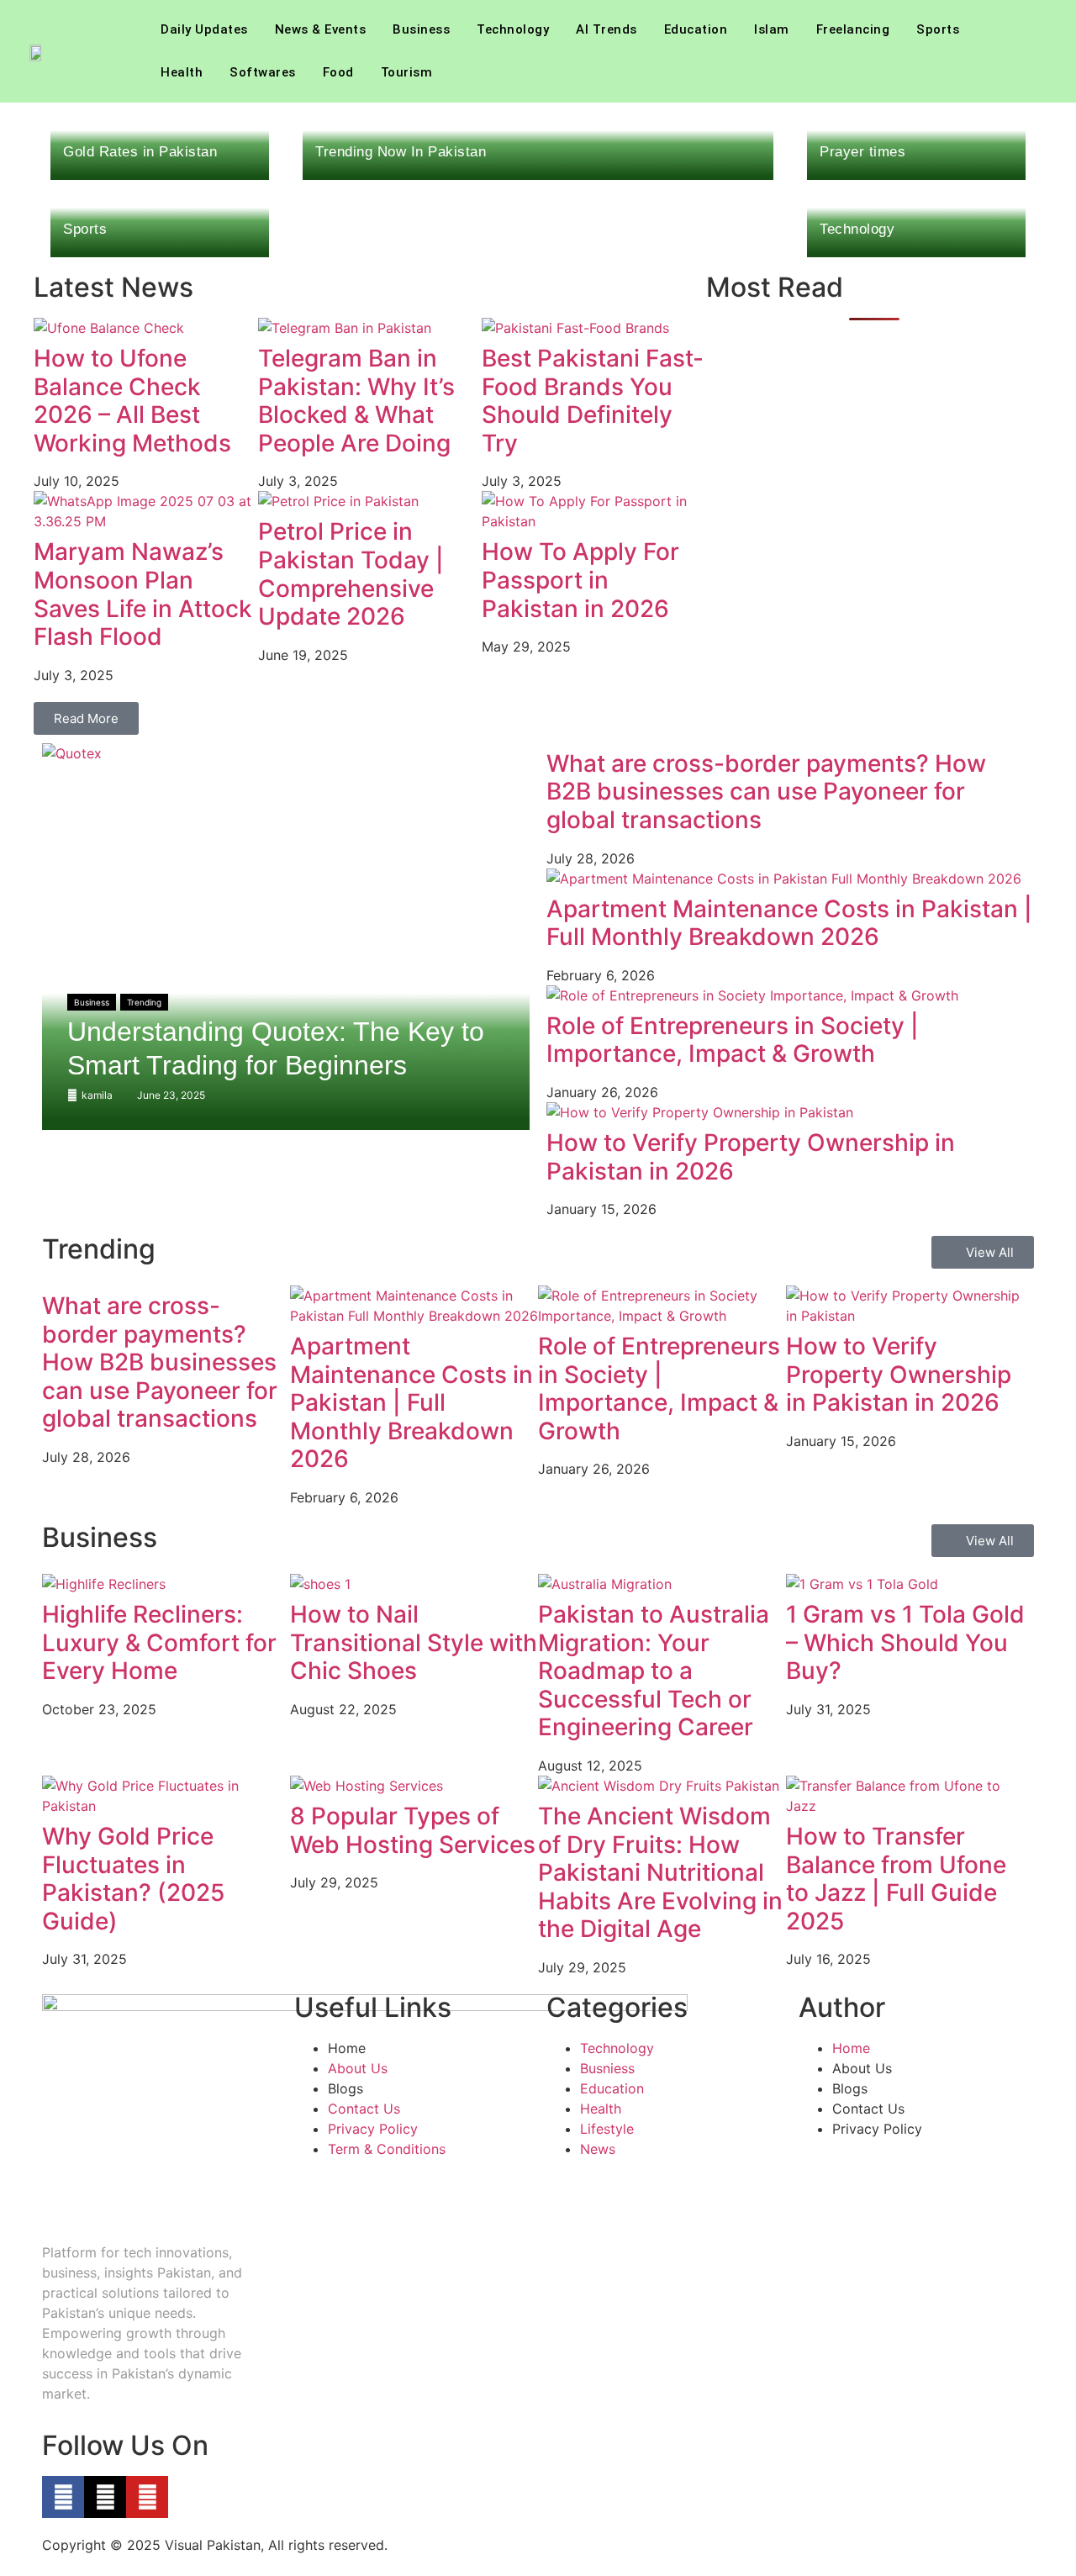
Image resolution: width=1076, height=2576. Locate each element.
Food (338, 72)
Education (696, 29)
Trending (144, 1002)
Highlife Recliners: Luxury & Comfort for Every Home (159, 1642)
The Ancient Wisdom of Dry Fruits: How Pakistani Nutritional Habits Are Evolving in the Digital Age (660, 1872)
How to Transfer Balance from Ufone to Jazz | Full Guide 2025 (896, 1879)
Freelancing (853, 29)
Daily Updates (204, 29)
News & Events (321, 29)
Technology (513, 29)
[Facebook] (63, 2497)
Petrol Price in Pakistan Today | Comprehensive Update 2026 (351, 574)
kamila (97, 1095)
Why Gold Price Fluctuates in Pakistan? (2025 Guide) (133, 1879)
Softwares (263, 72)
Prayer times (862, 152)
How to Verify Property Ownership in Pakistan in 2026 (751, 1157)
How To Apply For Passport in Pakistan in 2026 (580, 580)
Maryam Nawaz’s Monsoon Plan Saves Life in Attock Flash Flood (143, 594)
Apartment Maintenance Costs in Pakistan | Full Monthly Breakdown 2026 (789, 923)
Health (182, 72)
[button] (1031, 51)
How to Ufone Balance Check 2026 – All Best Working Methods (132, 401)
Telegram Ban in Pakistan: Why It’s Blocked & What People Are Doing (356, 401)
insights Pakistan (158, 2272)
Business (421, 29)
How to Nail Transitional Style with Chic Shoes (414, 1642)
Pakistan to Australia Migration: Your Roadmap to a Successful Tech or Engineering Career (654, 1671)
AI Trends (607, 29)
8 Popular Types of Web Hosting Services (413, 1830)
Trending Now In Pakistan (401, 152)
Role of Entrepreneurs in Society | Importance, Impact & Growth (733, 1040)
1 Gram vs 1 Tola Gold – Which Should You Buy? (905, 1642)
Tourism (407, 72)
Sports (938, 29)
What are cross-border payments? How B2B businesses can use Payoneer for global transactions (766, 792)
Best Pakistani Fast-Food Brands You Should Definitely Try (593, 401)
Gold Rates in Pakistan (140, 152)
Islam (772, 29)
